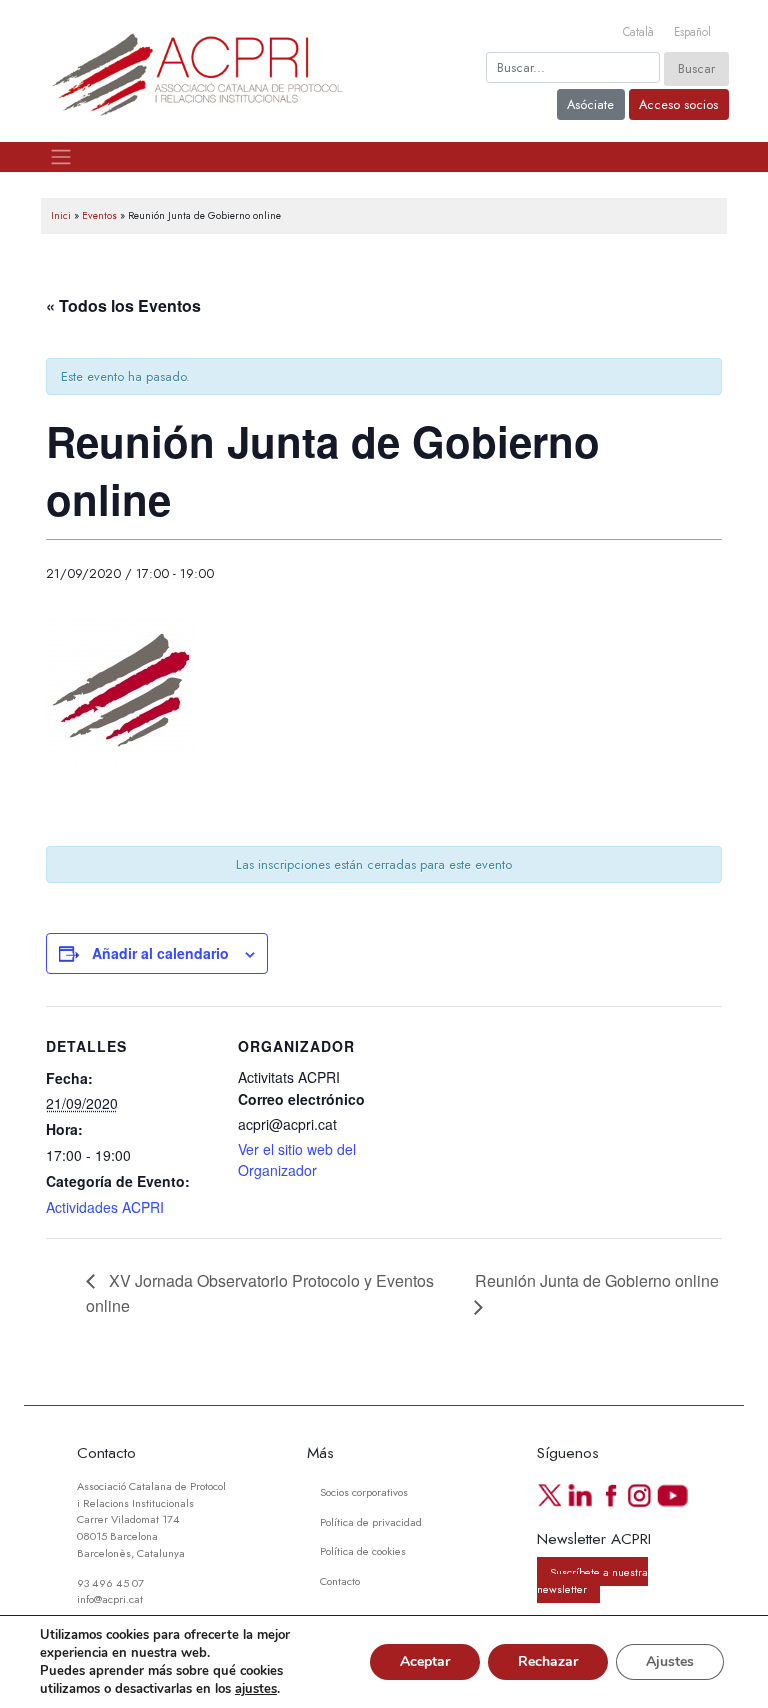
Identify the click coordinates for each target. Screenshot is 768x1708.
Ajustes (670, 1661)
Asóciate (590, 104)
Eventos (99, 215)
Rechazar (548, 1661)
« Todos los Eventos (123, 305)
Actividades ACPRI (105, 1207)
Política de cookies (363, 1551)
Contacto (340, 1581)
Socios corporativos (364, 1492)
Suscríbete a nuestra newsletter (592, 1579)
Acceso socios (678, 104)
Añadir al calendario (160, 953)
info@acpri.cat (110, 1599)
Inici (61, 215)
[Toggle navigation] (60, 157)
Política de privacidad (371, 1522)
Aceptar (425, 1661)
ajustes (256, 1689)
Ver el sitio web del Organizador (297, 1159)
